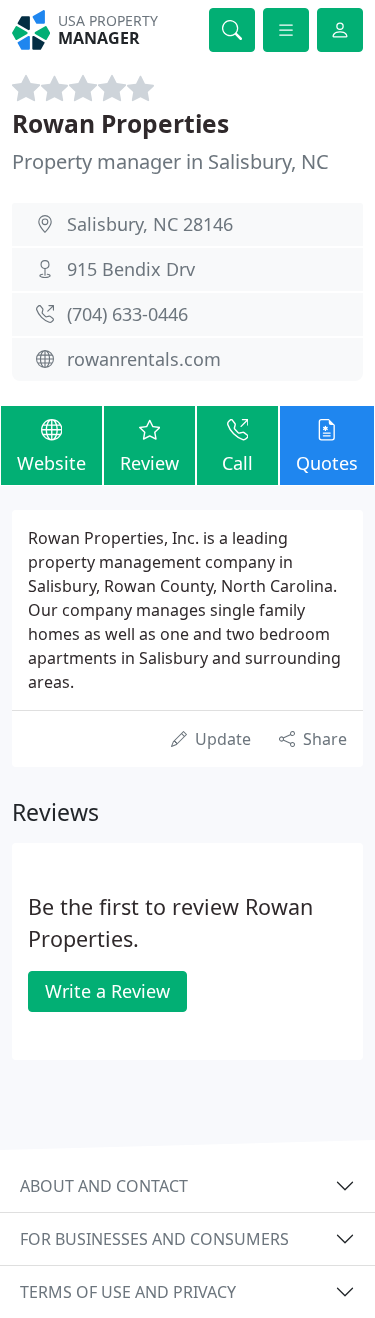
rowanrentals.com (144, 359)
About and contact (104, 1186)
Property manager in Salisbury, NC (170, 161)
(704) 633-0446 (127, 314)
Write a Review (107, 991)
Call (237, 463)
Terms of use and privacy (128, 1292)
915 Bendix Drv (131, 269)
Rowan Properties (120, 123)
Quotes (327, 463)
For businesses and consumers (154, 1239)
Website (51, 463)
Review (149, 463)
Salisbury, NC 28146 (150, 224)
